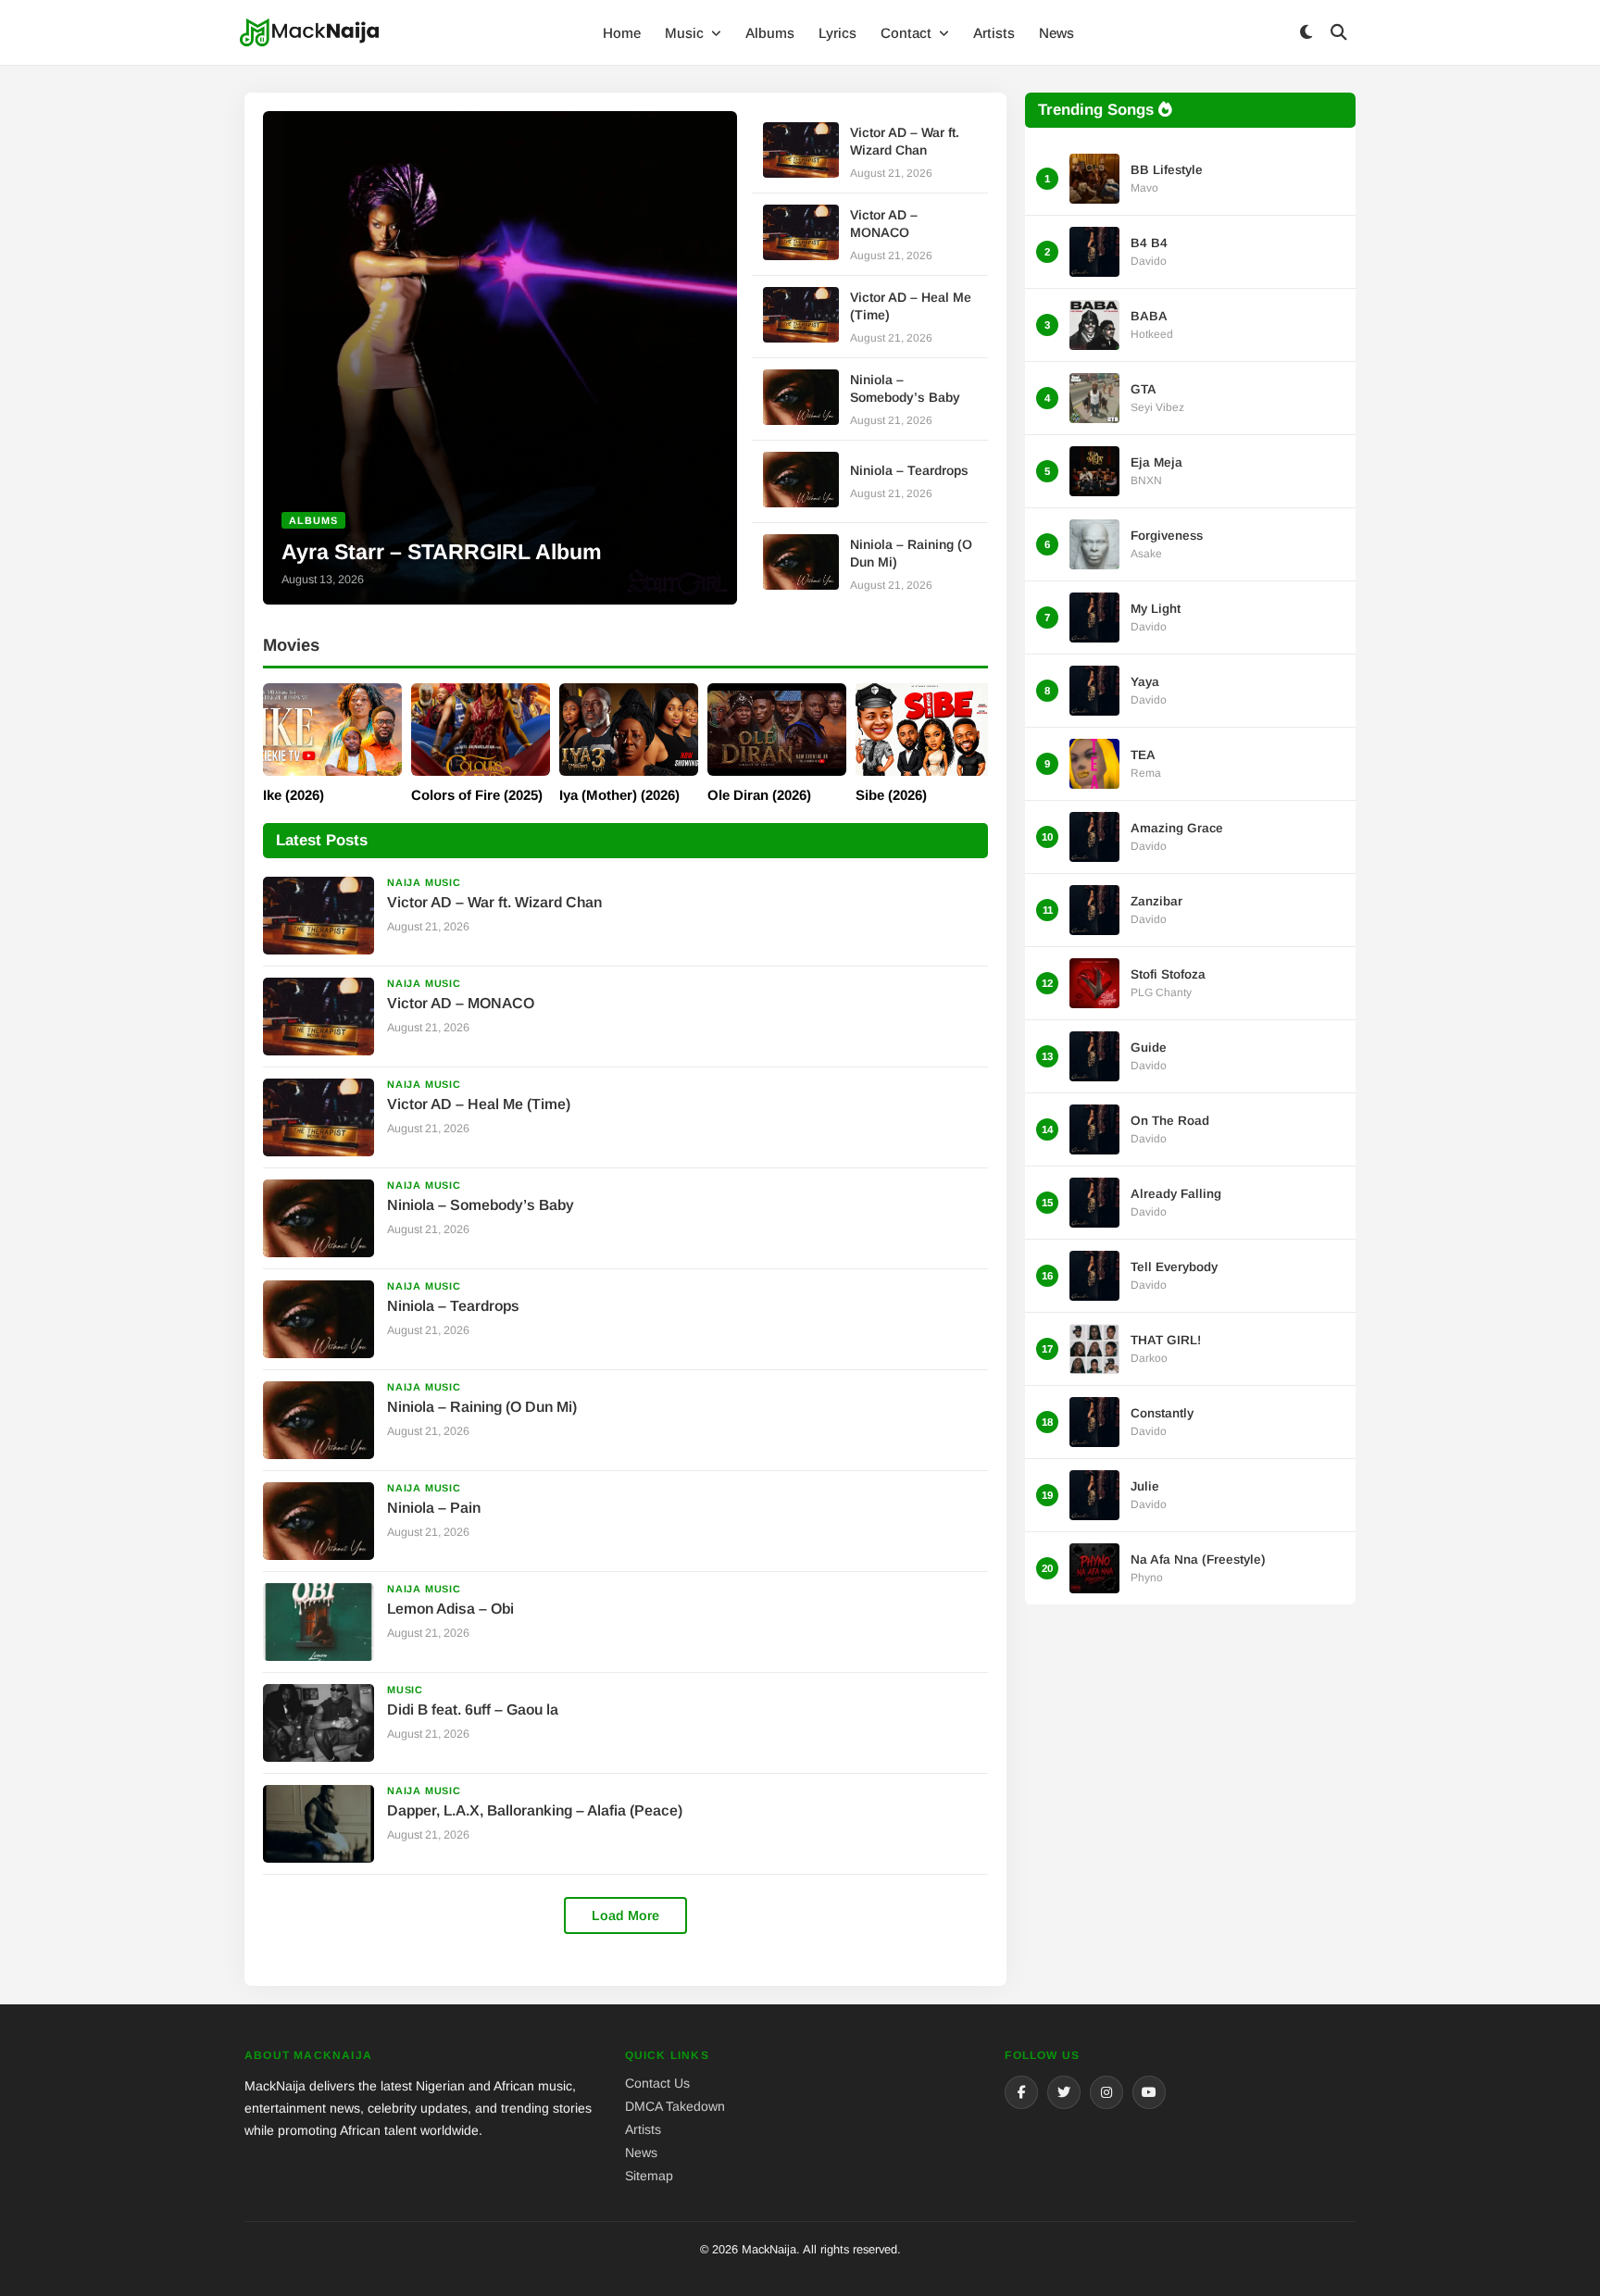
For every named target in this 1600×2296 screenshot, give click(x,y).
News (1056, 33)
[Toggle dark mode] (1306, 33)
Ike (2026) (294, 795)
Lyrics (837, 33)
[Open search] (1339, 33)
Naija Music (424, 882)
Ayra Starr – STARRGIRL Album (442, 552)
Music (686, 33)
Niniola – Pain (434, 1508)
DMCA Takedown (675, 2106)
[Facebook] (1021, 2092)
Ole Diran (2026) (759, 795)
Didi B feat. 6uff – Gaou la (473, 1710)
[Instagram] (1106, 2092)
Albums (770, 33)
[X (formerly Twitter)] (1064, 2092)
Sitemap (649, 2176)
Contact (908, 33)
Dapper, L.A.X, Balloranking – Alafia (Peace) (535, 1810)
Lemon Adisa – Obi (450, 1609)
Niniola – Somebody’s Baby (481, 1205)
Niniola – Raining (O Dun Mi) (482, 1407)
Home (622, 33)
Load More (625, 1915)
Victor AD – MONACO (461, 1003)
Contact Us (657, 2083)
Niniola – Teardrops (909, 470)
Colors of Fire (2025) (477, 795)
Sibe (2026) (891, 795)
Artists (994, 33)
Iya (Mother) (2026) (619, 795)
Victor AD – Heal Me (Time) (479, 1104)
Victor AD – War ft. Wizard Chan (494, 902)
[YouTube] (1149, 2092)
